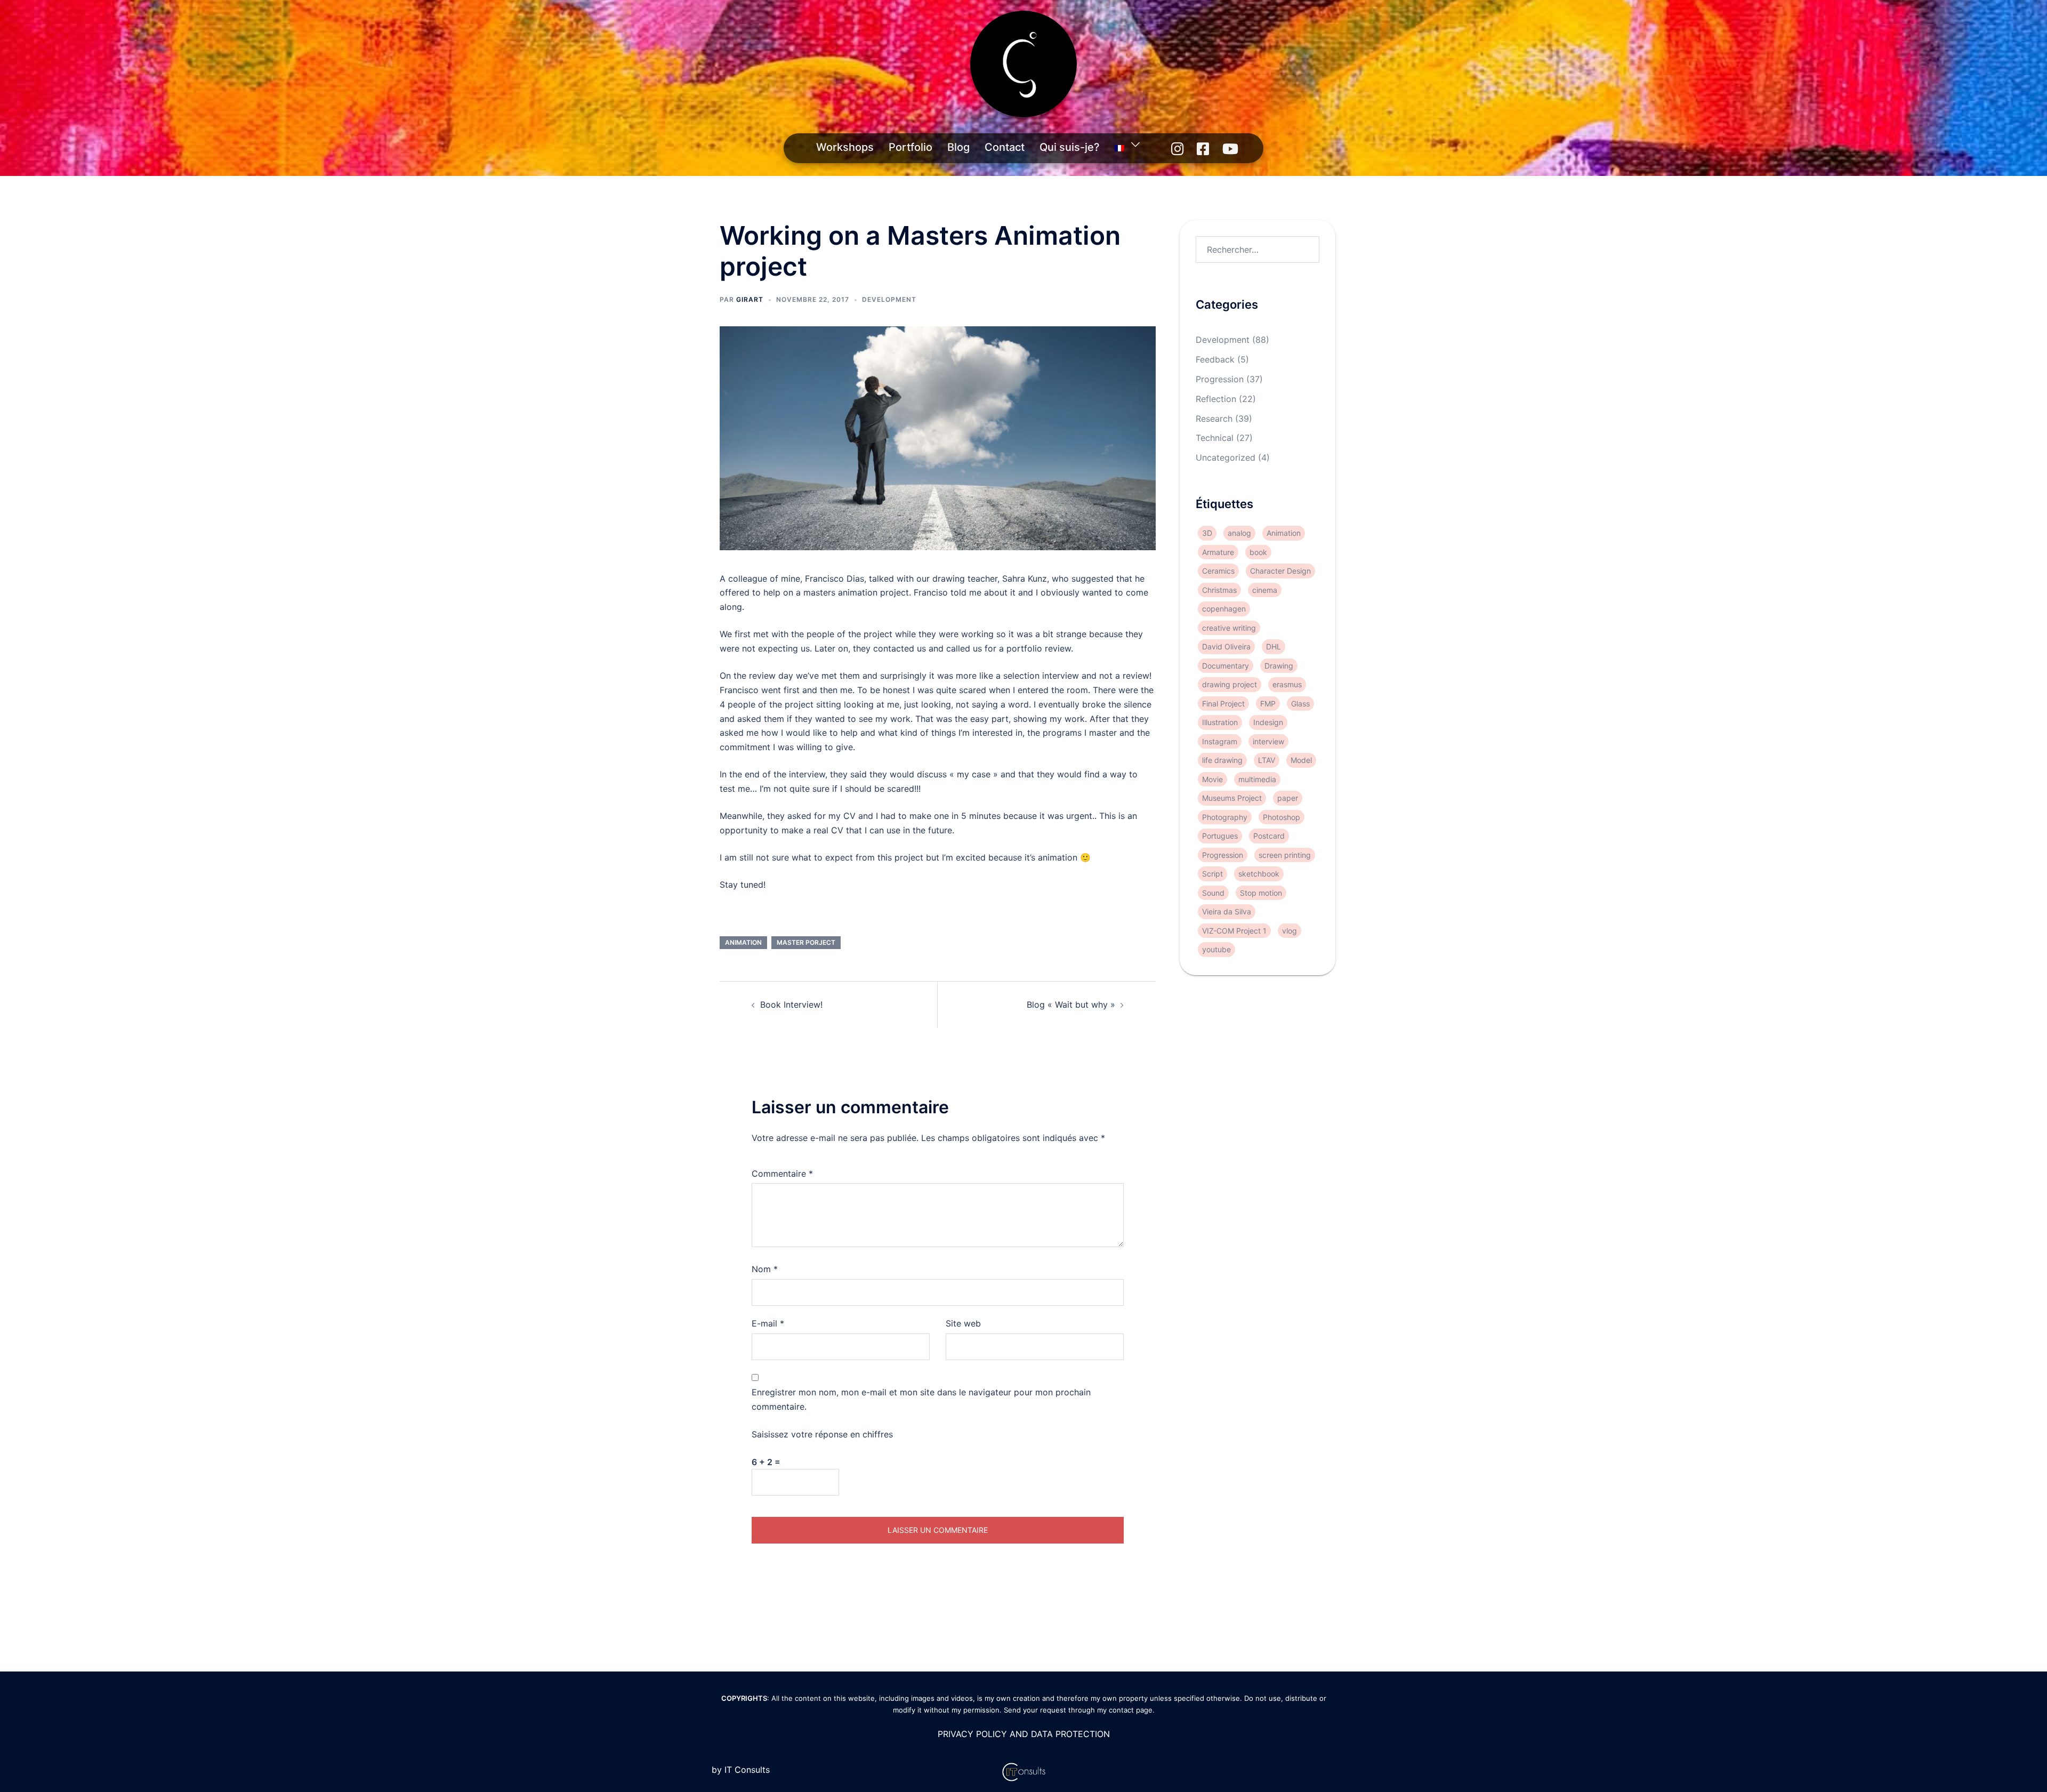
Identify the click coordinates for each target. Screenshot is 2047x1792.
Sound (1213, 893)
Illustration (1220, 722)
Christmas (1219, 590)
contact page (1131, 1710)
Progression (1220, 379)
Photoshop (1282, 817)
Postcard (1269, 836)
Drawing (1279, 666)
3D (1207, 533)
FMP (1268, 704)
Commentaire (782, 1174)
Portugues (1220, 836)
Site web (963, 1323)
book (1258, 552)
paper (1288, 798)
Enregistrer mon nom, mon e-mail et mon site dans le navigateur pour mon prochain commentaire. (921, 1399)
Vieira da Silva (1227, 911)
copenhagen (1224, 609)
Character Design (1280, 571)
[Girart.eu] (1023, 67)
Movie (1212, 779)
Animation (743, 942)
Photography (1225, 817)
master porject (806, 942)
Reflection (1216, 399)
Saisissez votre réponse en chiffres (822, 1434)
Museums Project (1232, 798)
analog (1239, 533)
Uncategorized (1226, 457)
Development (889, 299)
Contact (1005, 147)
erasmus (1287, 684)
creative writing (1229, 628)
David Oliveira (1226, 646)
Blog (958, 147)
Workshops (845, 147)
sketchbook (1259, 874)
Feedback (1215, 359)
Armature (1218, 552)
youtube (1216, 949)
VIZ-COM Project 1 (1234, 931)
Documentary (1226, 666)
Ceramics (1218, 571)
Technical (1215, 438)
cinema (1265, 590)
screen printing (1285, 855)
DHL (1274, 646)
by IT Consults (741, 1770)
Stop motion (1261, 893)
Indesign (1268, 722)
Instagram (1220, 741)
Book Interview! (791, 1005)
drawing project (1230, 684)
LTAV (1267, 760)
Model (1301, 760)
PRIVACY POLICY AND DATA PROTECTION (1024, 1734)
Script (1212, 874)
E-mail (768, 1323)
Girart (750, 299)
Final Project (1223, 704)
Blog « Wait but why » (1071, 1005)
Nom (765, 1269)
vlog (1290, 931)
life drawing (1222, 760)
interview (1268, 741)
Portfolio (910, 147)
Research (1214, 419)
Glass (1300, 704)
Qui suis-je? (1070, 147)
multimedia (1257, 779)
